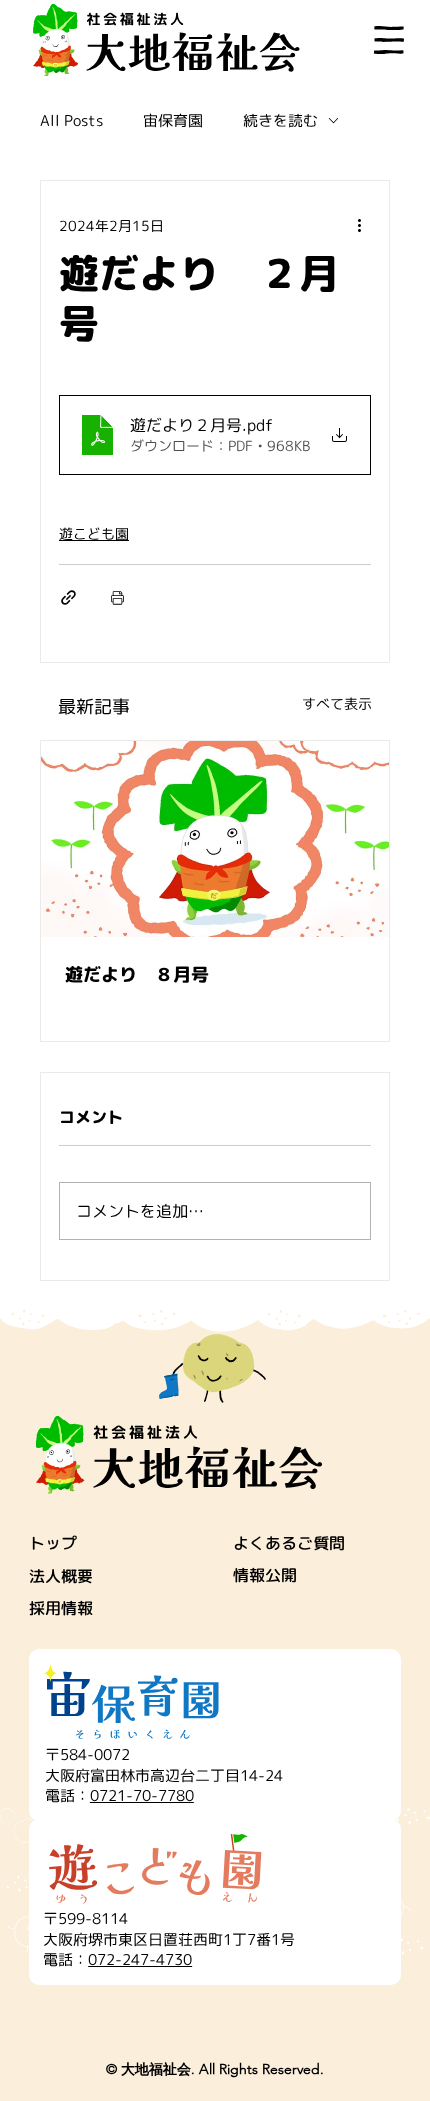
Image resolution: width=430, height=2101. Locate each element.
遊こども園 (94, 533)
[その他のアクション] (359, 225)
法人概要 (61, 1576)
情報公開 (265, 1575)
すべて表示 (337, 703)
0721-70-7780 (142, 1795)
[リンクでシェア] (68, 597)
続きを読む (280, 120)
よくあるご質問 (289, 1543)
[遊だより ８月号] (215, 839)
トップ (53, 1543)
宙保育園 (173, 120)
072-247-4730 (140, 1959)
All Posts (71, 120)
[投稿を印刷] (117, 597)
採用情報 (61, 1608)
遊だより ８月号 (137, 974)
